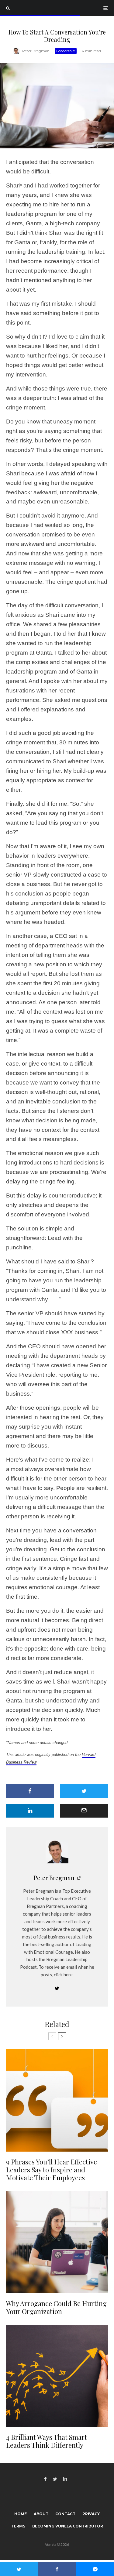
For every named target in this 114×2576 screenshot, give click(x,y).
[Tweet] (84, 1791)
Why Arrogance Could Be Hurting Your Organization (56, 2307)
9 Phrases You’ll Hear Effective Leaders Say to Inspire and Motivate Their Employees (52, 2170)
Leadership (66, 51)
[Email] (84, 1811)
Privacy (91, 2514)
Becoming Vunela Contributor (68, 2526)
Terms (18, 2526)
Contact (65, 2514)
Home (21, 2514)
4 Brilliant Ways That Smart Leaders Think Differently (47, 2441)
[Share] (30, 1791)
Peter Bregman (36, 51)
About (41, 2514)
